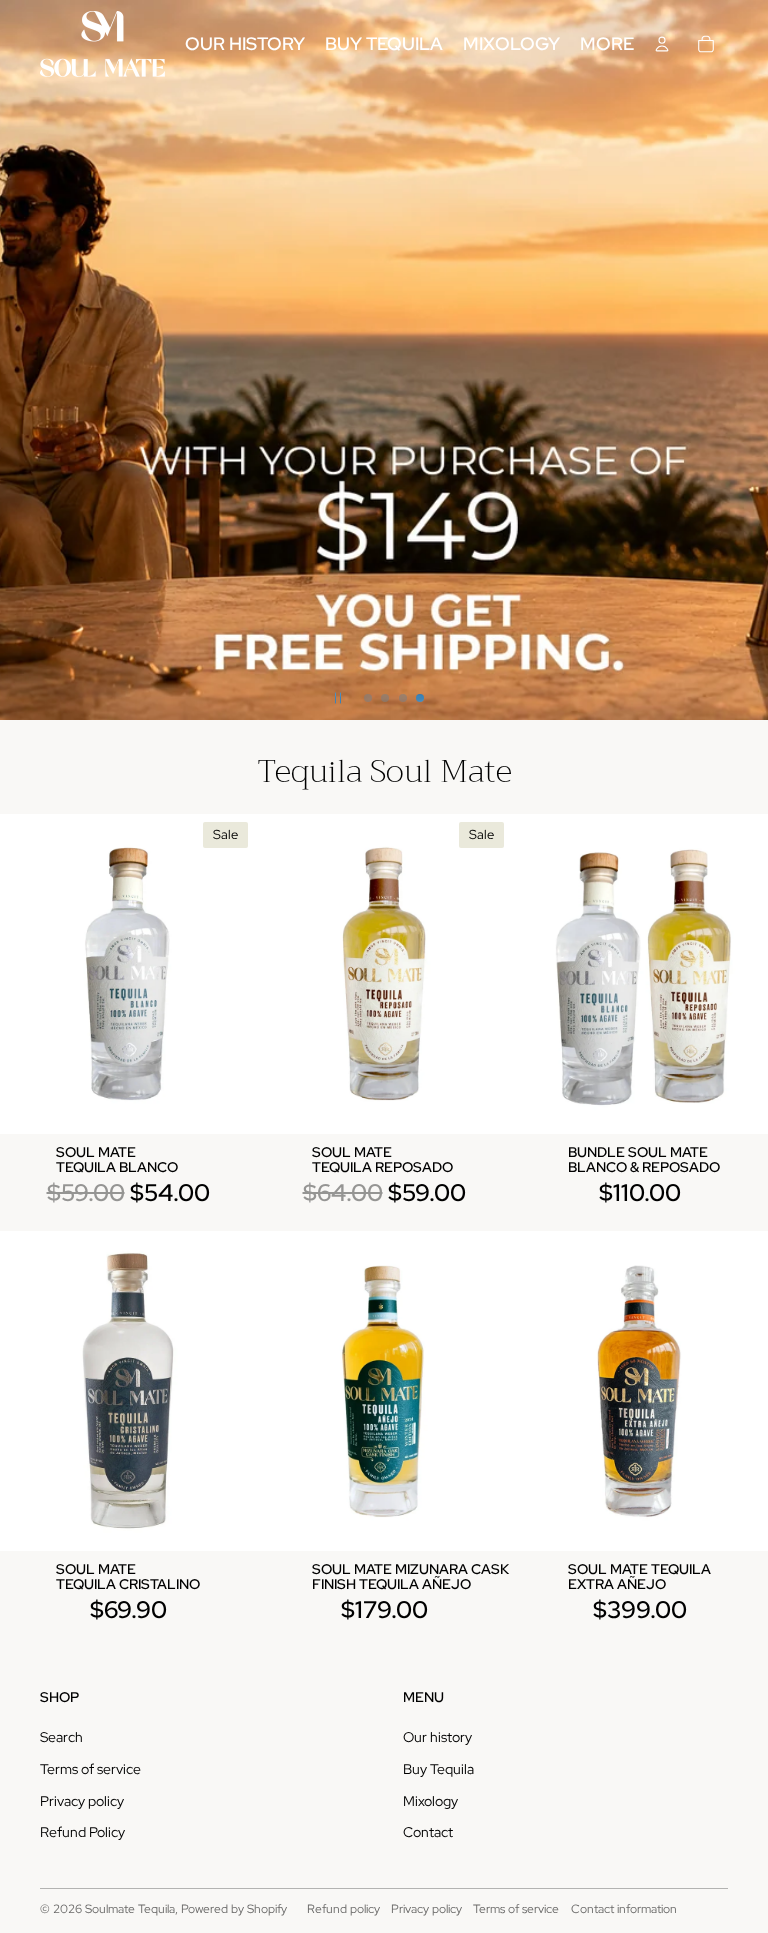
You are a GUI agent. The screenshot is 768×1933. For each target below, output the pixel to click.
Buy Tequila (438, 1769)
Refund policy (343, 1909)
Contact (428, 1832)
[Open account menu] (662, 44)
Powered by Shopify (234, 1909)
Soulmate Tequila (130, 1909)
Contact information (624, 1909)
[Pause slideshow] (338, 698)
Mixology (430, 1801)
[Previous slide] (18, 360)
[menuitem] (607, 44)
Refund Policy (82, 1832)
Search (61, 1737)
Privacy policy (82, 1801)
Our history (437, 1737)
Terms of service (90, 1769)
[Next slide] (750, 360)
